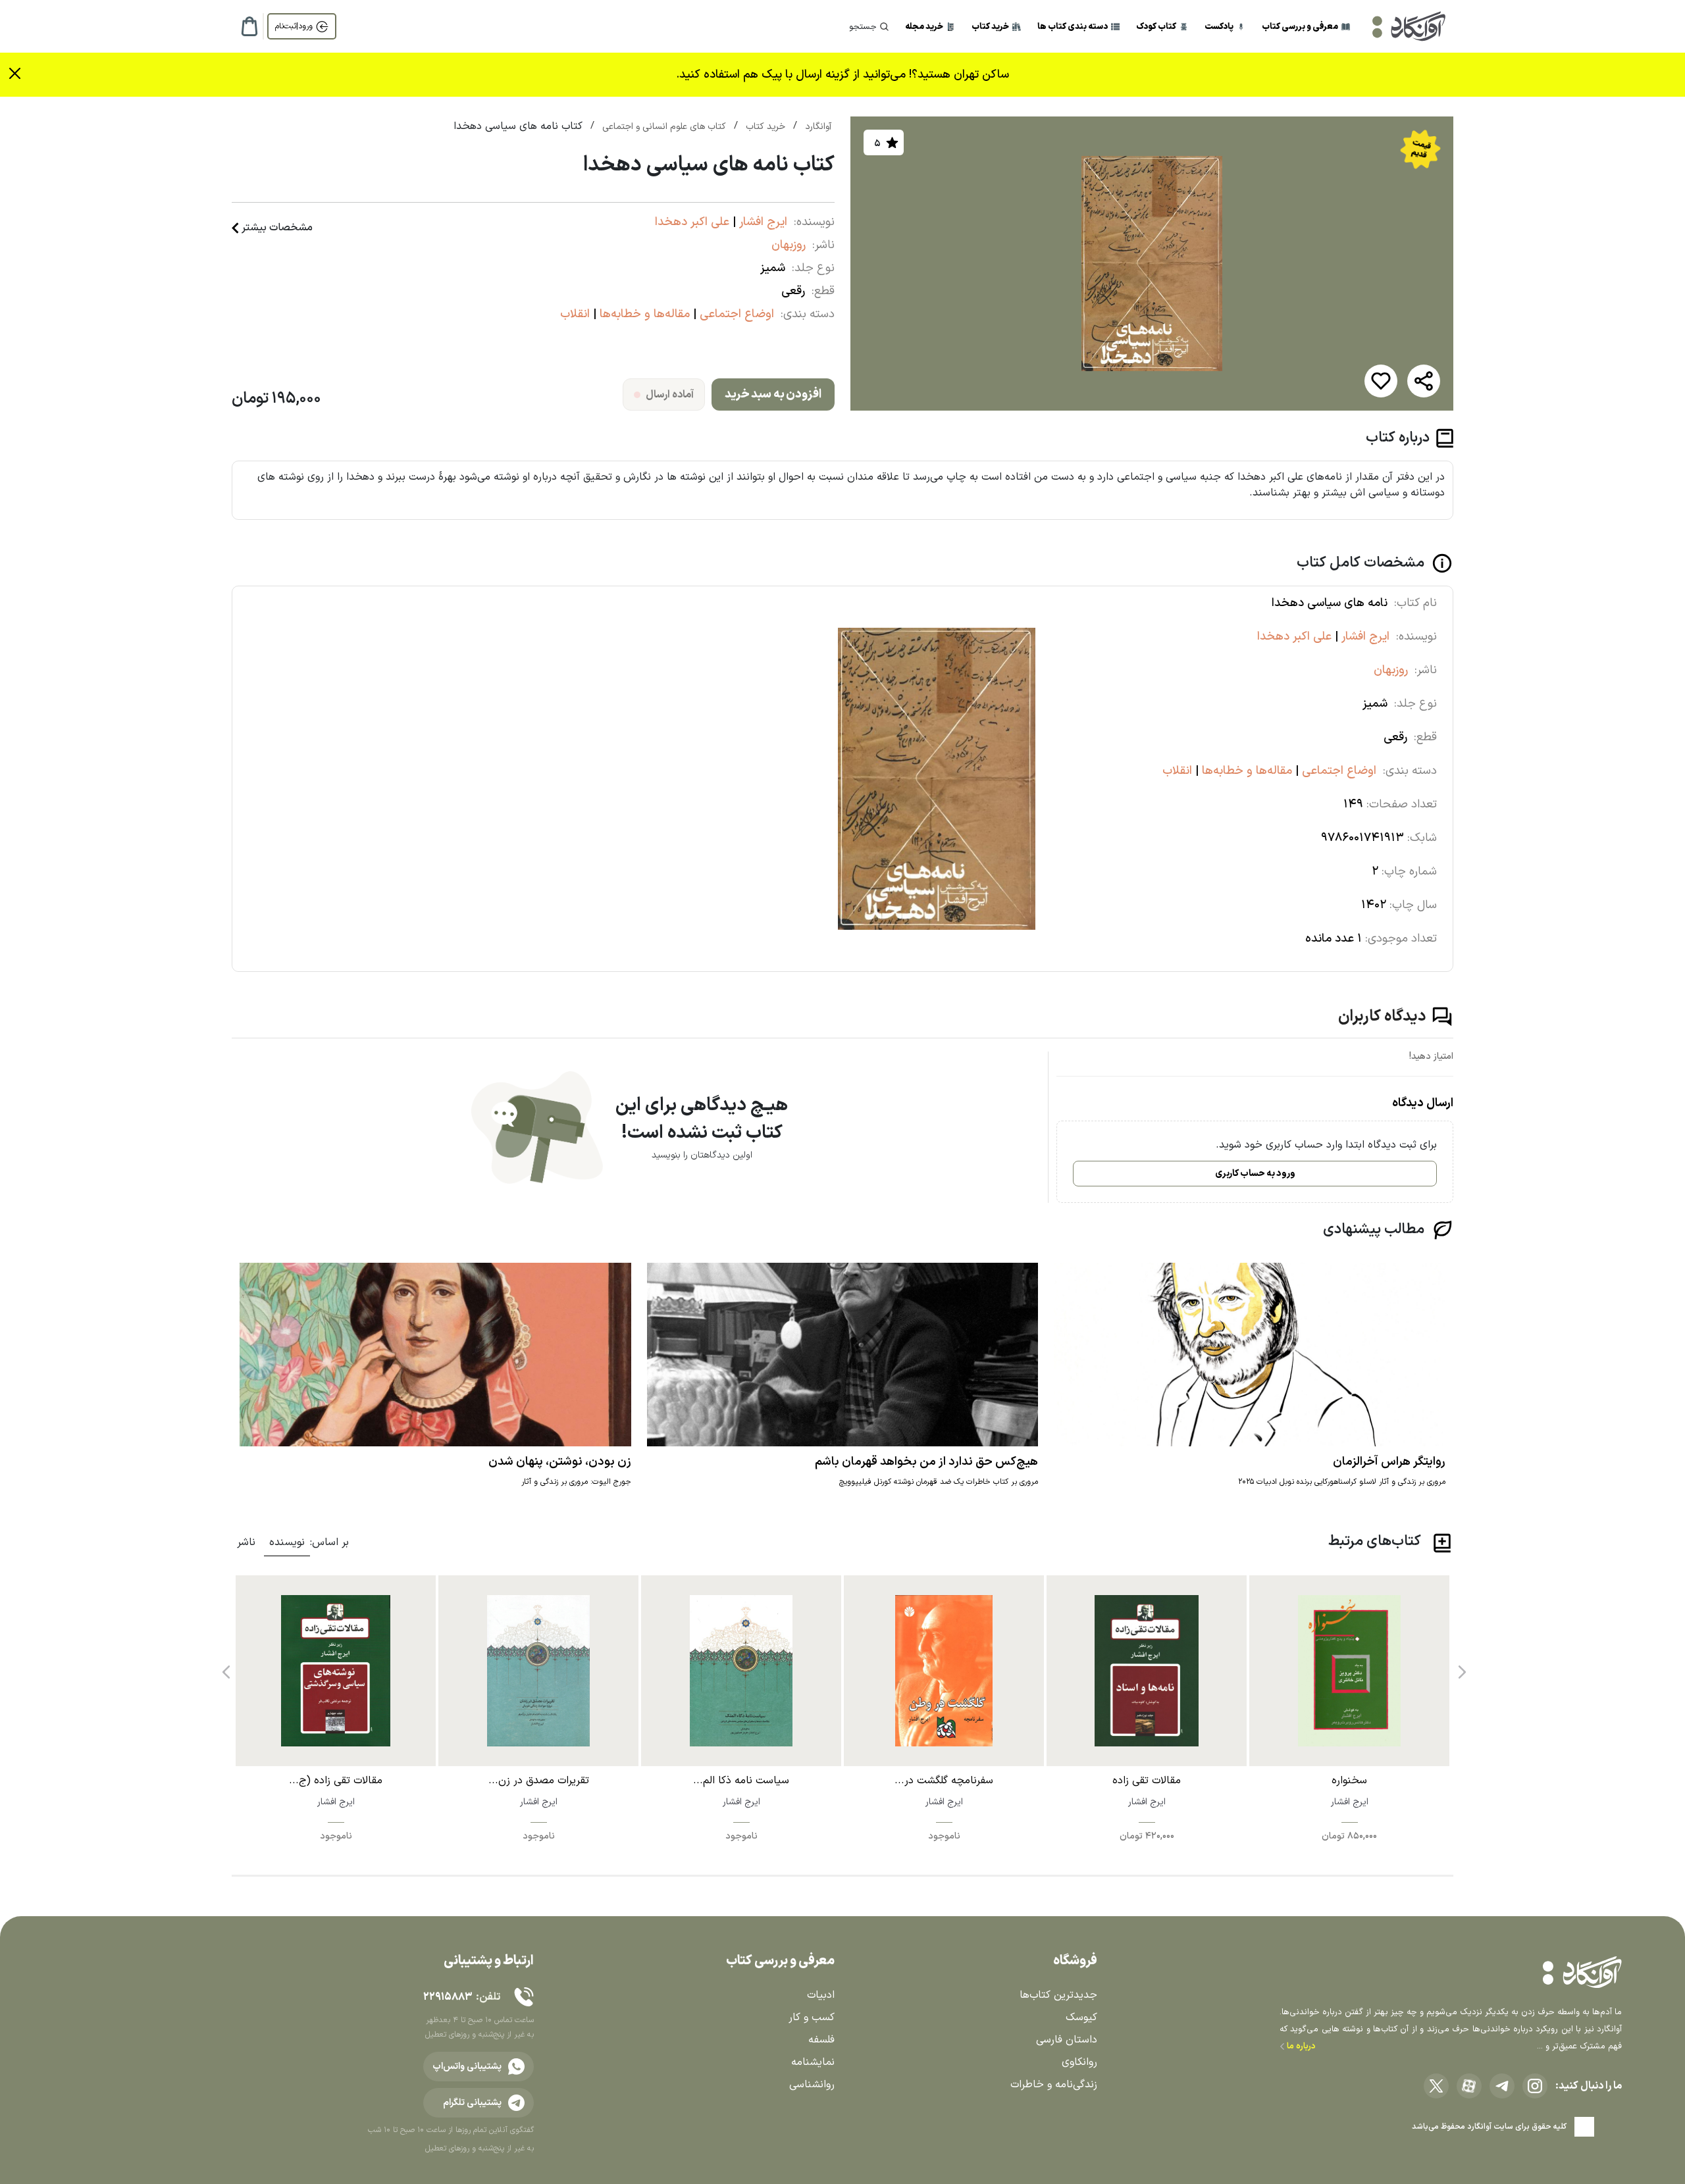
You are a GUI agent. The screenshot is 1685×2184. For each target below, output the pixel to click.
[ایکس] (1436, 2086)
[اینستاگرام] (1535, 2086)
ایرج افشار (762, 222)
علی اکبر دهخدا (692, 222)
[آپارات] (1469, 2086)
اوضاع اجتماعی (735, 314)
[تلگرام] (1502, 2086)
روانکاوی (1079, 2062)
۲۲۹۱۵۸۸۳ (448, 1997)
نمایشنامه (813, 2062)
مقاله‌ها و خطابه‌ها (643, 314)
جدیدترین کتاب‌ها (1058, 1995)
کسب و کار (812, 2018)
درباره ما (1300, 2046)
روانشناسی (812, 2085)
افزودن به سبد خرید (773, 394)
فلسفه (821, 2040)
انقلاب (575, 314)
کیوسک (1081, 2018)
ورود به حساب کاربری (1255, 1174)
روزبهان (789, 245)
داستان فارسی (1067, 2040)
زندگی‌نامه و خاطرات (1054, 2085)
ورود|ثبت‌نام (294, 26)
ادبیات (821, 1995)
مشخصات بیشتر (277, 228)
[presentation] (1461, 1667)
